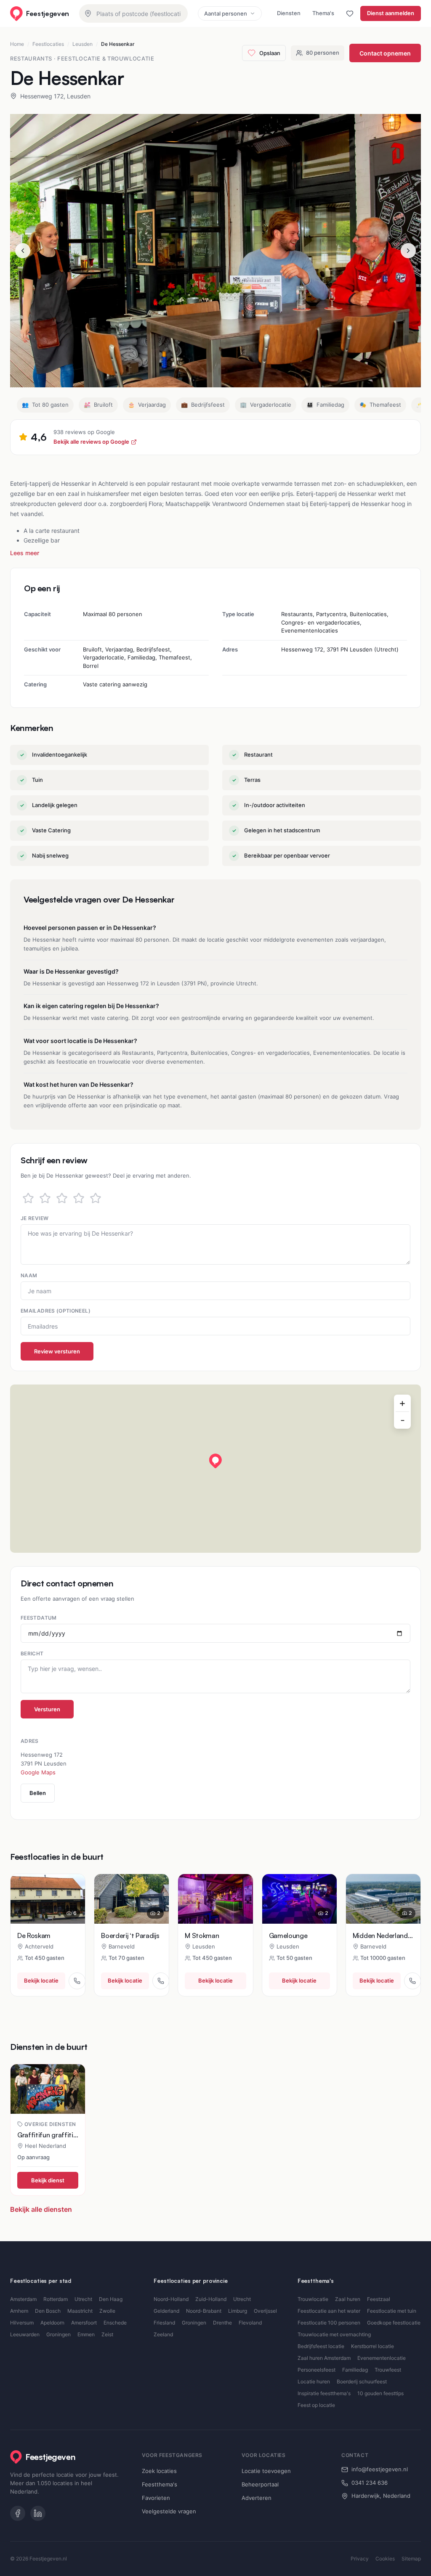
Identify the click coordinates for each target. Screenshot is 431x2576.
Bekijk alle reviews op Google (91, 442)
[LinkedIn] (38, 2513)
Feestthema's (160, 2484)
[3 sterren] (62, 1198)
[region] (215, 1469)
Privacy (360, 2559)
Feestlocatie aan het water (329, 2311)
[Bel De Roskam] (77, 1981)
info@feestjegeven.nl (380, 2469)
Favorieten (156, 2498)
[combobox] (133, 13)
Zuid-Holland (211, 2299)
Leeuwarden (25, 2334)
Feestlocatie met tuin (392, 2311)
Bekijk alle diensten (41, 2209)
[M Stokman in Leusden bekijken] (215, 1899)
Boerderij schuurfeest (362, 2381)
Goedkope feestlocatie (394, 2323)
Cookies (385, 2559)
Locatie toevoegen (266, 2471)
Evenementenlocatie (382, 2358)
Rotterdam (56, 2299)
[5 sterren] (96, 1198)
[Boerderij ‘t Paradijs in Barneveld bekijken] (132, 1899)
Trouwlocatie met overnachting (334, 2334)
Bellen (38, 1793)
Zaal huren (348, 2299)
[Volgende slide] (408, 251)
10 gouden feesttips (380, 2393)
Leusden (82, 44)
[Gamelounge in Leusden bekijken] (299, 1899)
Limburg (238, 2311)
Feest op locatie (316, 2405)
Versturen (47, 1709)
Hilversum (22, 2323)
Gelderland (166, 2311)
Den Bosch (48, 2311)
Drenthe (222, 2323)
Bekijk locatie (41, 1980)
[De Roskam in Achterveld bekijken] (48, 1899)
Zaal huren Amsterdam (324, 2358)
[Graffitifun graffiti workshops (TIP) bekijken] (48, 2089)
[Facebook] (18, 2513)
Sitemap (411, 2559)
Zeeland (163, 2334)
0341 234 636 (370, 2483)
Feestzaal (379, 2299)
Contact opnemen (385, 53)
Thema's (323, 13)
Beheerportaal (260, 2484)
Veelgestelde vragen (169, 2511)
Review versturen (57, 1351)
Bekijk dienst (48, 2180)
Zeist (107, 2334)
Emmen (86, 2334)
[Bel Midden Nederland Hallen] (412, 1981)
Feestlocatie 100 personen (329, 2323)
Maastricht (80, 2311)
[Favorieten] (350, 13)
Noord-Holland (171, 2299)
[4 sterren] (79, 1198)
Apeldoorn (52, 2323)
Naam (29, 1275)
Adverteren (257, 2498)
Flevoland (250, 2323)
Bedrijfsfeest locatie (321, 2346)
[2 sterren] (45, 1198)
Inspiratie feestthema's (324, 2393)
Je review (35, 1218)
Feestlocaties (48, 44)
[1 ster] (28, 1198)
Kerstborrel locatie (372, 2346)
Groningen (59, 2334)
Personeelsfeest (317, 2370)
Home (17, 44)
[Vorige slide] (23, 251)
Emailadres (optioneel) (56, 1311)
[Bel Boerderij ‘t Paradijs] (161, 1981)
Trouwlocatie (313, 2299)
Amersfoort (84, 2323)
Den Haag (111, 2299)
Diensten (289, 13)
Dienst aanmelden (391, 13)
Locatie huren (314, 2381)
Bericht (32, 1653)
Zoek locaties (159, 2471)
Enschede (115, 2323)
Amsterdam (23, 2299)
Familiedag (355, 2370)
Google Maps (38, 1772)
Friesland (164, 2323)
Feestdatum (39, 1618)
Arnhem (19, 2311)
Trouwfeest (388, 2370)
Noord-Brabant (204, 2311)
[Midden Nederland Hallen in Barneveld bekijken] (383, 1899)
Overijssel (265, 2311)
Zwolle (107, 2311)
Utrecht (83, 2299)
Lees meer (25, 553)
